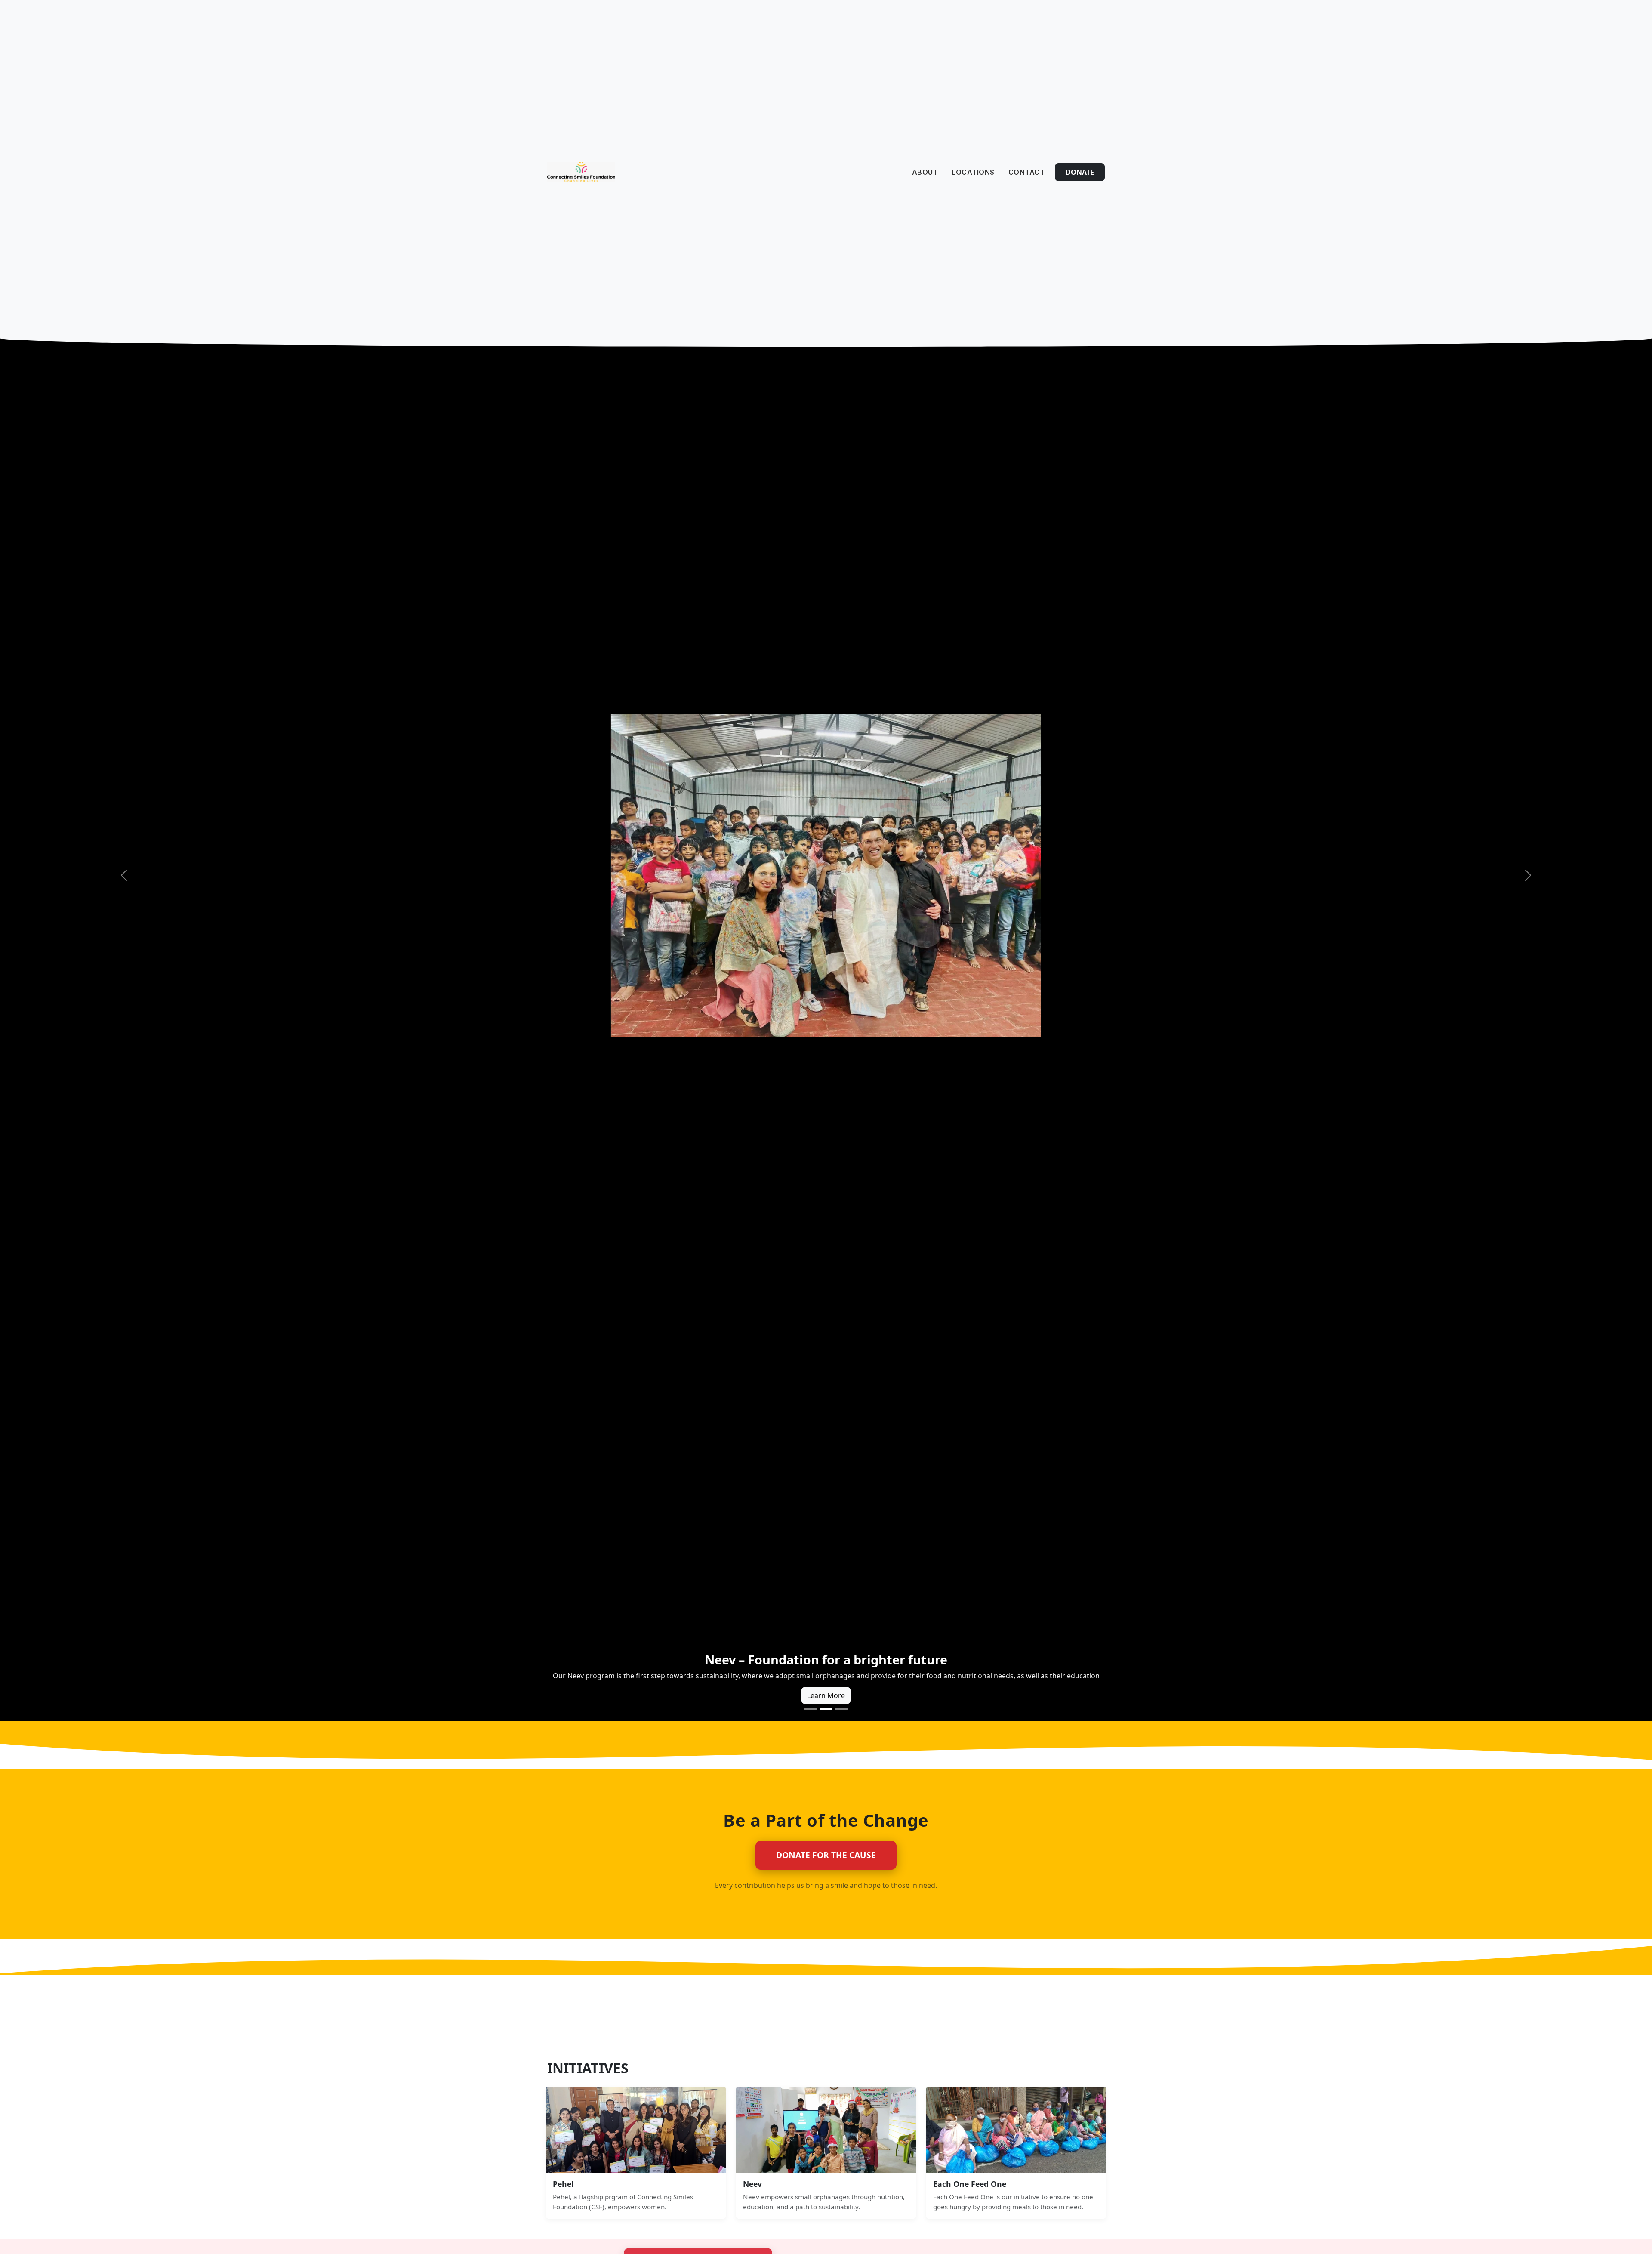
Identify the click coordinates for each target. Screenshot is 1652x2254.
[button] (124, 875)
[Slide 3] (841, 1709)
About (925, 172)
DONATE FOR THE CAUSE (826, 1855)
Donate (1080, 172)
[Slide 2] (826, 1709)
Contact (1027, 172)
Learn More (826, 1695)
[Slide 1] (811, 1709)
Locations (973, 172)
